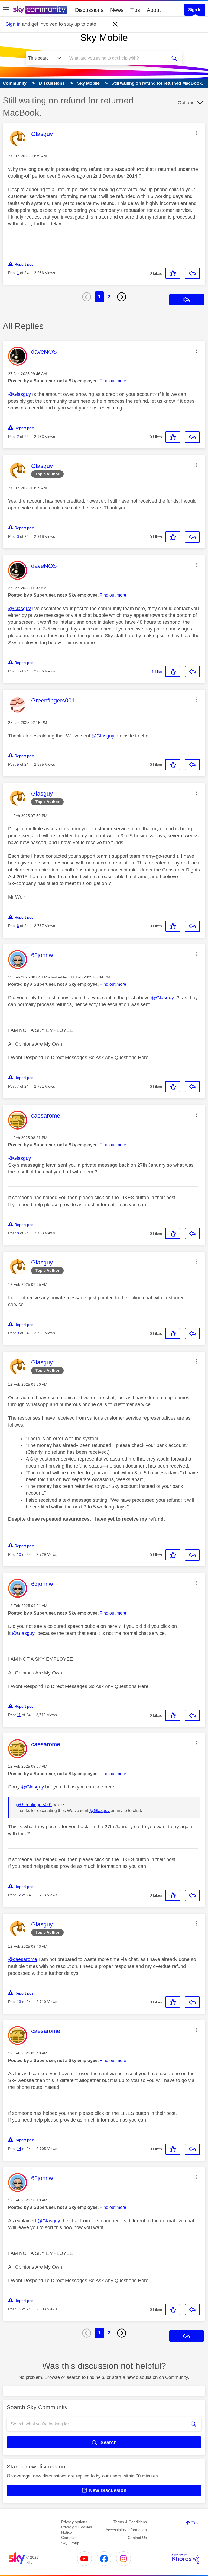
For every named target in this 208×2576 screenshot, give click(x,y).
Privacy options (74, 2522)
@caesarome (23, 1959)
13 (19, 2002)
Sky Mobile (104, 38)
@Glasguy (19, 394)
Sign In (195, 10)
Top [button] (195, 2523)
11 (19, 1715)
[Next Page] (122, 297)
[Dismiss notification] (115, 24)
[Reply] (192, 273)
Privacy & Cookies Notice (77, 2530)
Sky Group (70, 2543)
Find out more (113, 381)
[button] (196, 133)
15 (19, 2309)
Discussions (89, 10)
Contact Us (137, 2538)
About (154, 10)
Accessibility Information (126, 2530)
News (117, 10)
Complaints (71, 2538)
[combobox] (118, 58)
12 (19, 1895)
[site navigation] (6, 10)
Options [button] (186, 103)
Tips (135, 10)
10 (19, 1554)
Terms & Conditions (130, 2522)
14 (19, 2149)
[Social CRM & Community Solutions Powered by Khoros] (186, 2559)
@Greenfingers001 (34, 1805)
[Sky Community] (40, 10)
